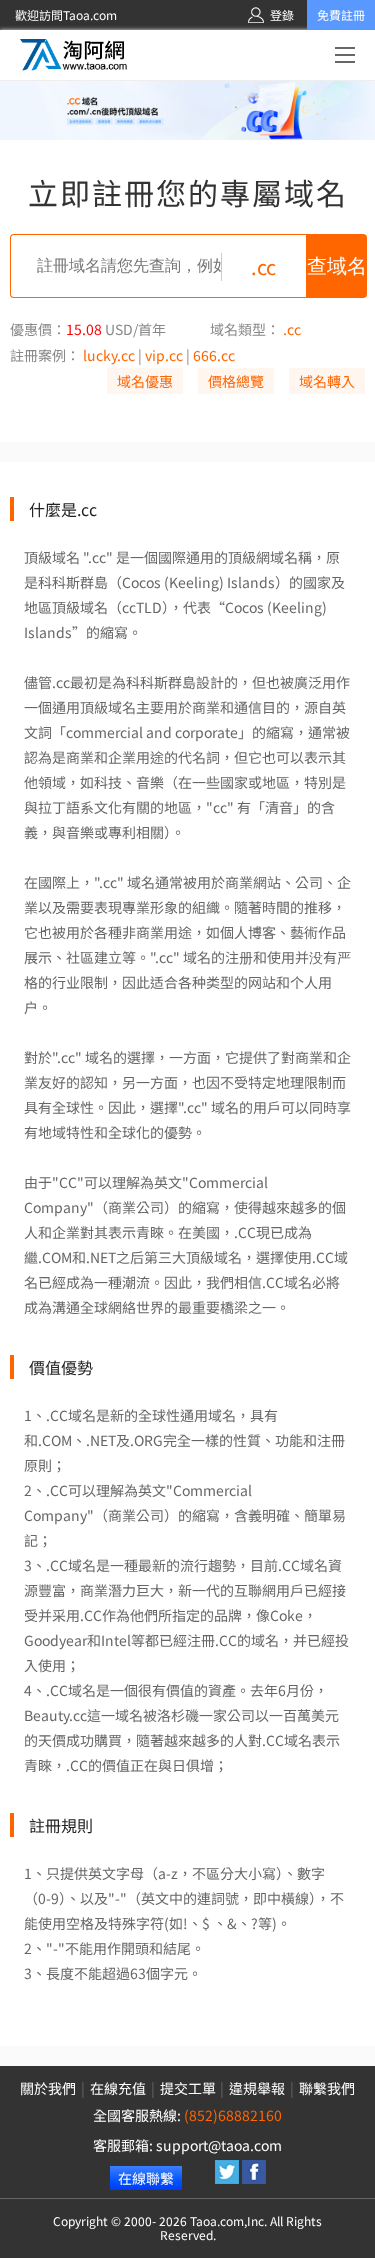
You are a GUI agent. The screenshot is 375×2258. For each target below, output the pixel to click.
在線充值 (118, 2088)
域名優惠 (145, 381)
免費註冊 (341, 14)
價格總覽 (236, 381)
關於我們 (48, 2088)
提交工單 (188, 2088)
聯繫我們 (327, 2088)
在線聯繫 (146, 2178)
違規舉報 (257, 2088)
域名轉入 (327, 381)
